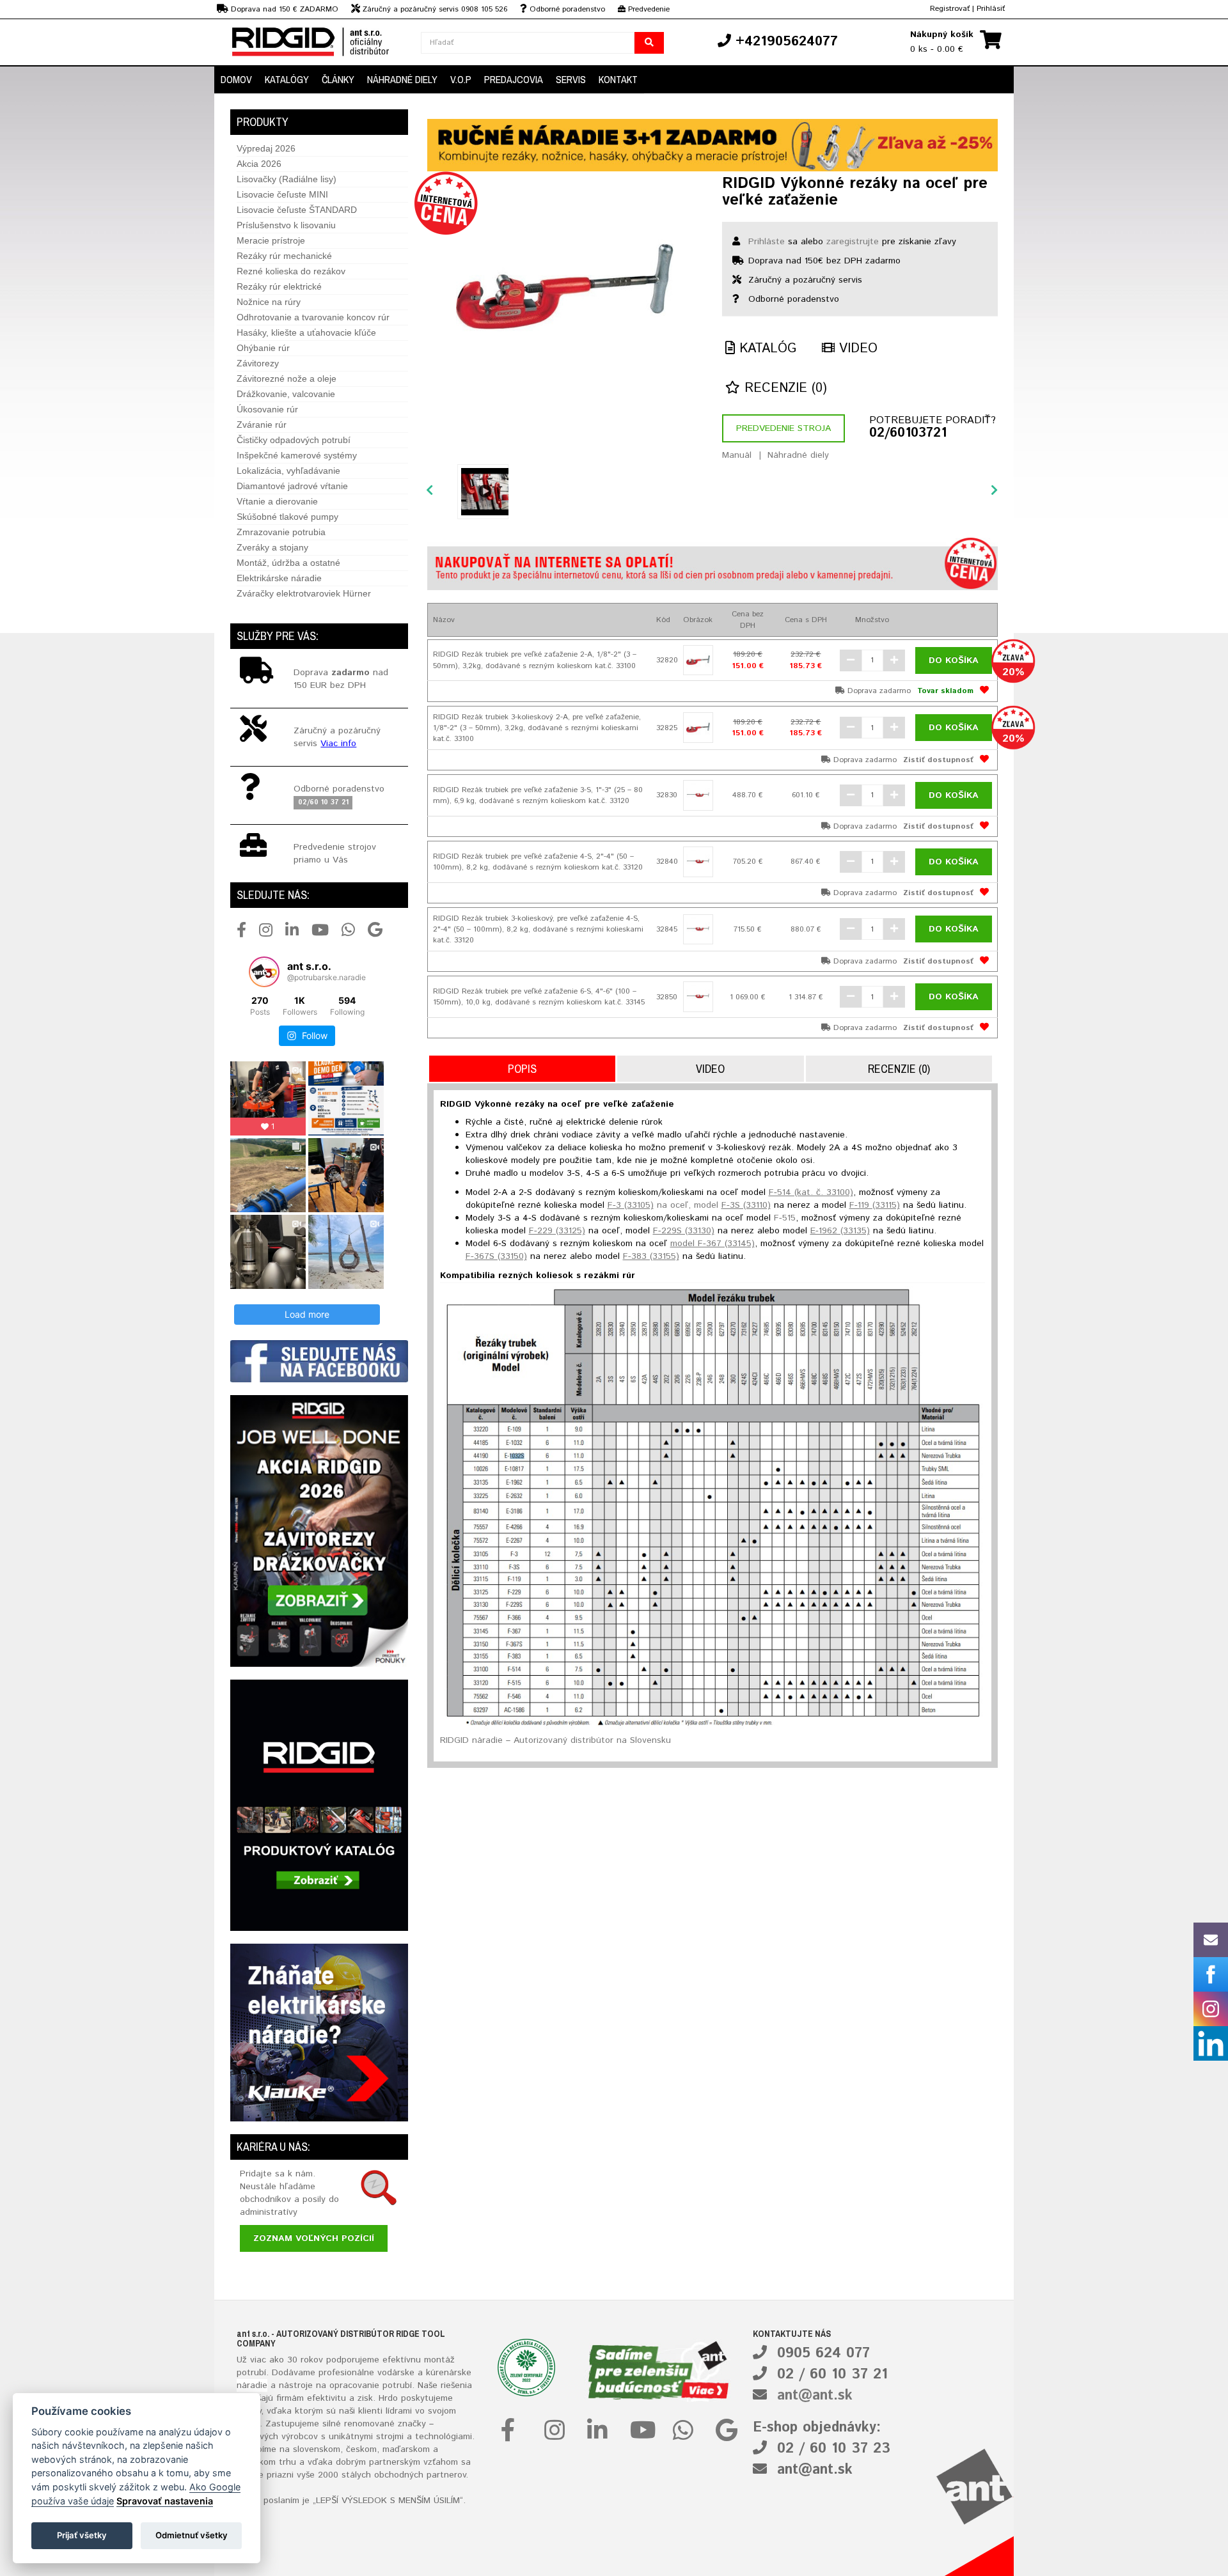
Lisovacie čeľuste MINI (282, 194)
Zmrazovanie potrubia (281, 532)
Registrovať (950, 9)
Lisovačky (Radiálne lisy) (287, 179)
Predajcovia (514, 79)
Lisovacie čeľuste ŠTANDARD (297, 210)
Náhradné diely (402, 79)
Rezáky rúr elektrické (279, 286)
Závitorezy (258, 363)
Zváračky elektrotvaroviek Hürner (304, 593)
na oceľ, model (689, 1205)
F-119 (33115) (875, 1205)
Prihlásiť (991, 9)
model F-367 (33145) (712, 1244)
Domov (236, 79)
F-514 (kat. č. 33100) (811, 1192)
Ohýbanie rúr (263, 348)
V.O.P (461, 79)
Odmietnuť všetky (192, 2535)
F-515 (785, 1218)
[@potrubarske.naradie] (264, 972)
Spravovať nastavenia (165, 2501)
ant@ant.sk (815, 2396)
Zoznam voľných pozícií (314, 2238)
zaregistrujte (853, 242)
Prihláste (767, 242)
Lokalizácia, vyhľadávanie (288, 471)
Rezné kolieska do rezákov (291, 271)
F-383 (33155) (651, 1256)
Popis (522, 1069)
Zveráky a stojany (272, 547)
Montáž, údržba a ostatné (288, 563)
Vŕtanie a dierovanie (277, 501)
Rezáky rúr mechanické (284, 256)
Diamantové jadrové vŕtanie (292, 486)
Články (338, 79)
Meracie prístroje (271, 240)
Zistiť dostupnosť (938, 760)
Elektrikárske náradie (279, 578)
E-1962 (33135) (840, 1231)
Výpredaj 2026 (266, 148)
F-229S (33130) (684, 1231)
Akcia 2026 (259, 164)
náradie (252, 2385)
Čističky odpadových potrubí (294, 440)
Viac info (338, 744)
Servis (571, 79)
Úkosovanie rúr (267, 409)
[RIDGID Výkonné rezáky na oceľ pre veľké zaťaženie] (565, 286)
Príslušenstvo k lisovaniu (286, 225)
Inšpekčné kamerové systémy (297, 455)
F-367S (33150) (496, 1256)
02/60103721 (908, 433)
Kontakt (618, 79)
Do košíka (954, 660)
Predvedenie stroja (783, 428)
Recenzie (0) (783, 388)
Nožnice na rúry (269, 302)
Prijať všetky (82, 2535)
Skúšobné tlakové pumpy (287, 517)
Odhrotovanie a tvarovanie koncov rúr (313, 317)
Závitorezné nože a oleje (287, 379)
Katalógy (287, 79)
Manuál (737, 455)
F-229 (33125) (557, 1231)
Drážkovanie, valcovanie (286, 394)
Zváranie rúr (262, 425)
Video (856, 349)
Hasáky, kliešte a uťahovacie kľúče (306, 332)
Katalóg (766, 349)
